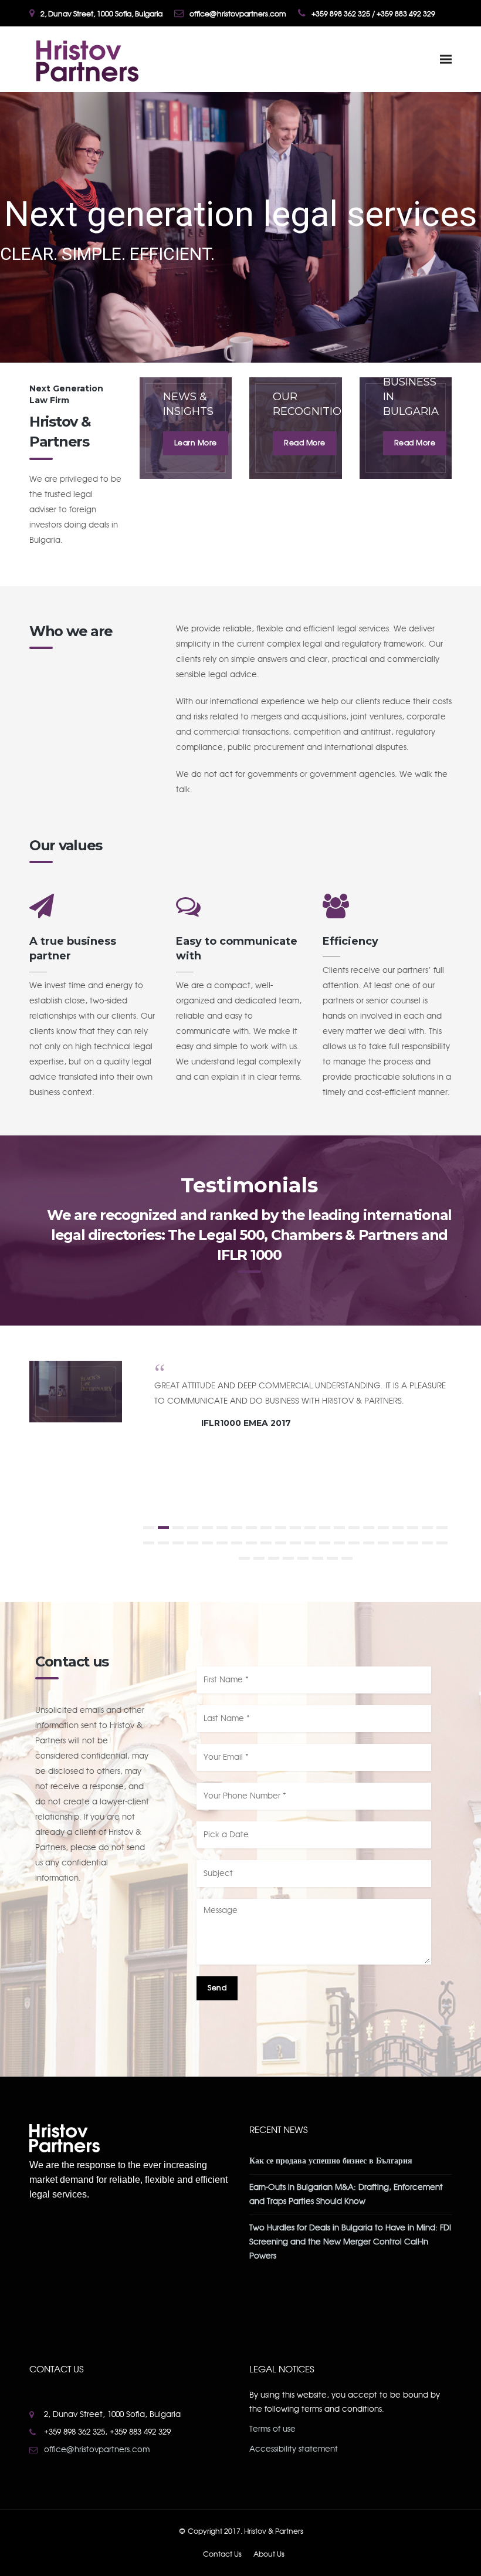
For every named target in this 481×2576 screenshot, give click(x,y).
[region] (240, 227)
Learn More (196, 443)
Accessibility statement (294, 2449)
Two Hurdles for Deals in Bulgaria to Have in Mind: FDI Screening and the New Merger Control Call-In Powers (350, 2242)
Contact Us (222, 2554)
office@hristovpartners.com (97, 2450)
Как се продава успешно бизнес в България (331, 2161)
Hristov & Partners (274, 2531)
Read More (305, 443)
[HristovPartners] (86, 59)
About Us (269, 2554)
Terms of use (272, 2429)
